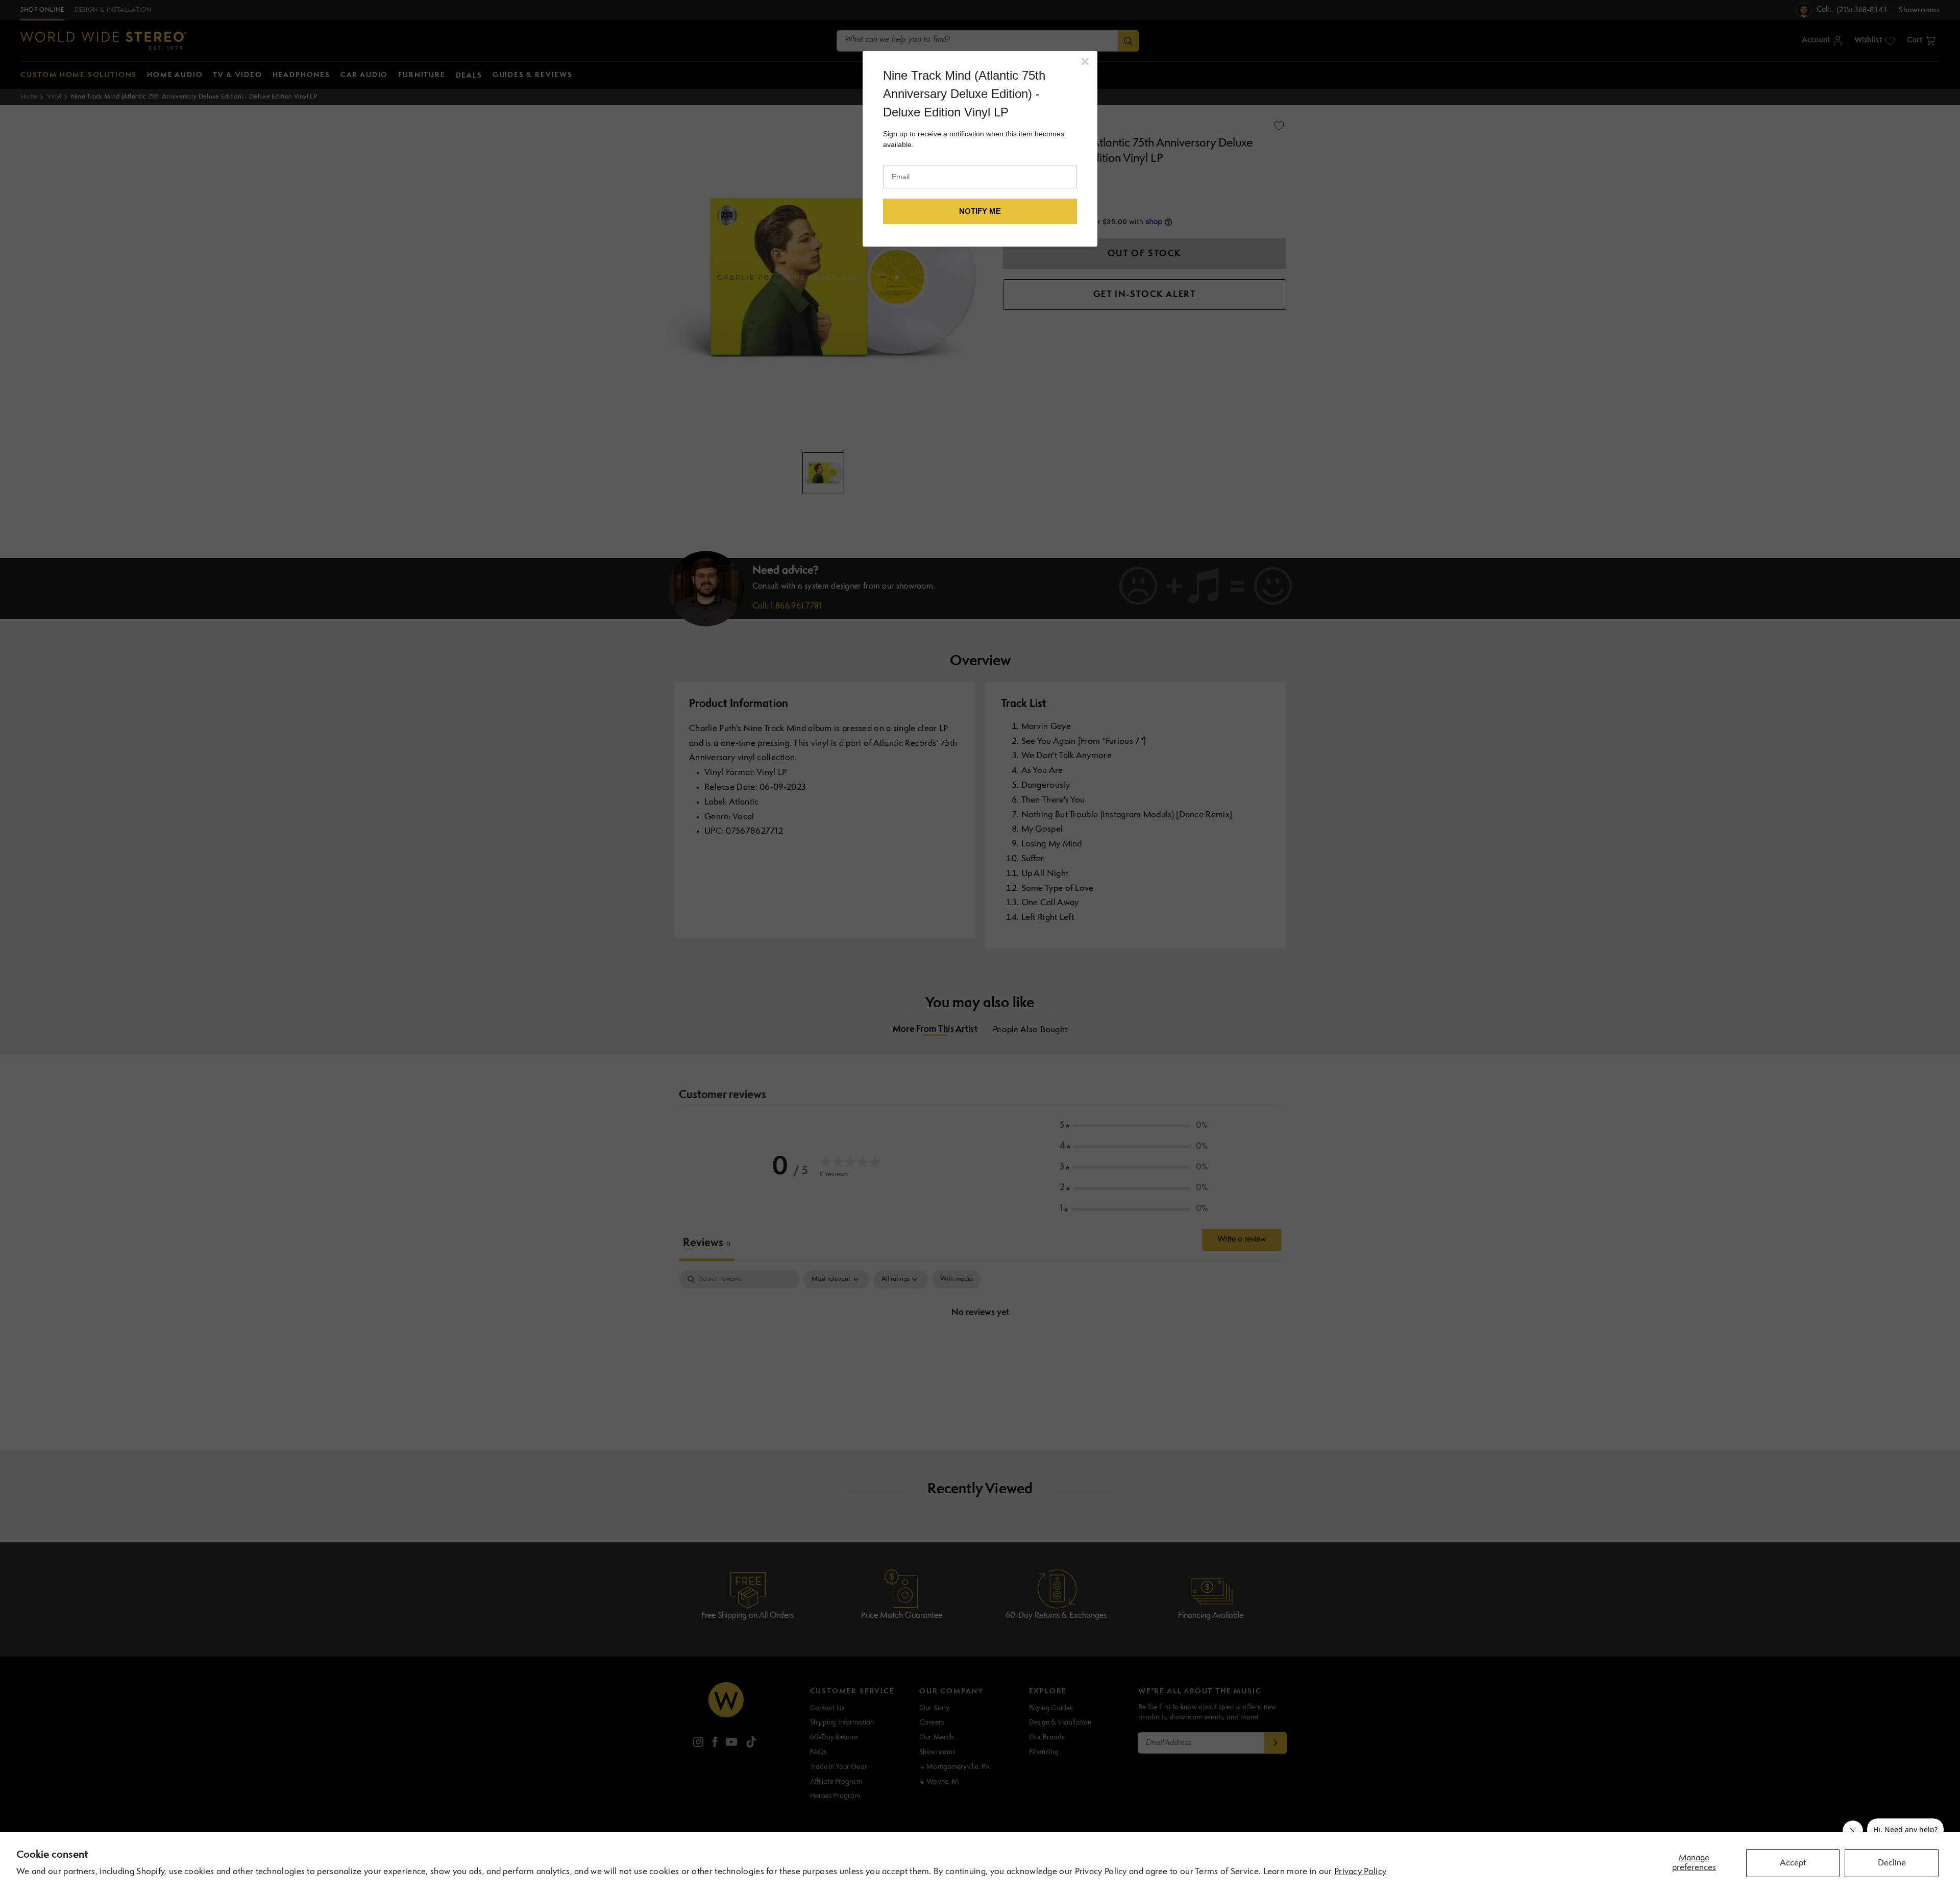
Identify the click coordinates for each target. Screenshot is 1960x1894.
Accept (1793, 1863)
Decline (1892, 1863)
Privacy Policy (1360, 1872)
